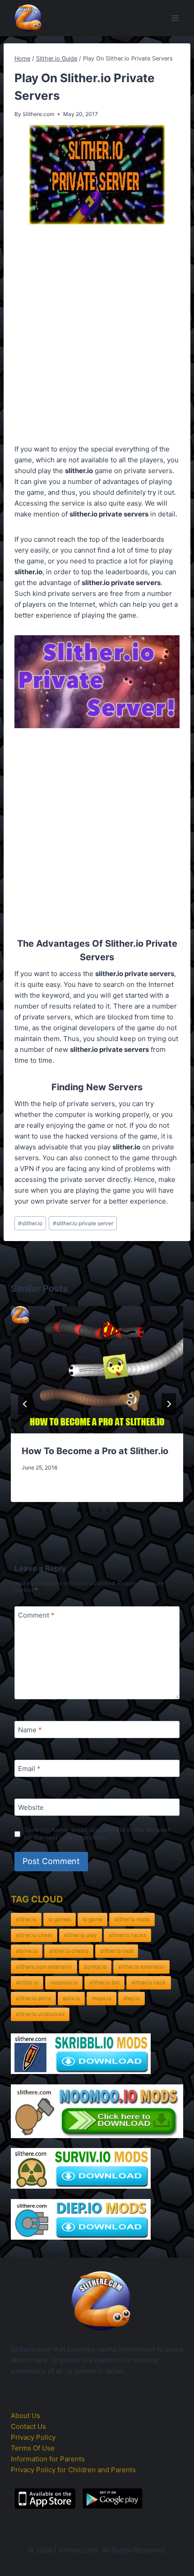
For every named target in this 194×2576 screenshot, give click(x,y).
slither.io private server (83, 1223)
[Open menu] (175, 18)
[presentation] (97, 1370)
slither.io (30, 1223)
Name (30, 1730)
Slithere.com (38, 114)
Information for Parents (48, 2459)
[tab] (79, 1510)
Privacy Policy (33, 2437)
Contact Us (28, 2426)
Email (29, 1769)
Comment (36, 1615)
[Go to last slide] (25, 1404)
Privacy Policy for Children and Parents (73, 2470)
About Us (25, 2416)
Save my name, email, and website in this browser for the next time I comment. (97, 1834)
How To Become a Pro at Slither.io (95, 1451)
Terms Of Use (33, 2448)
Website (31, 1807)
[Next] (169, 1404)
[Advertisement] (97, 336)
